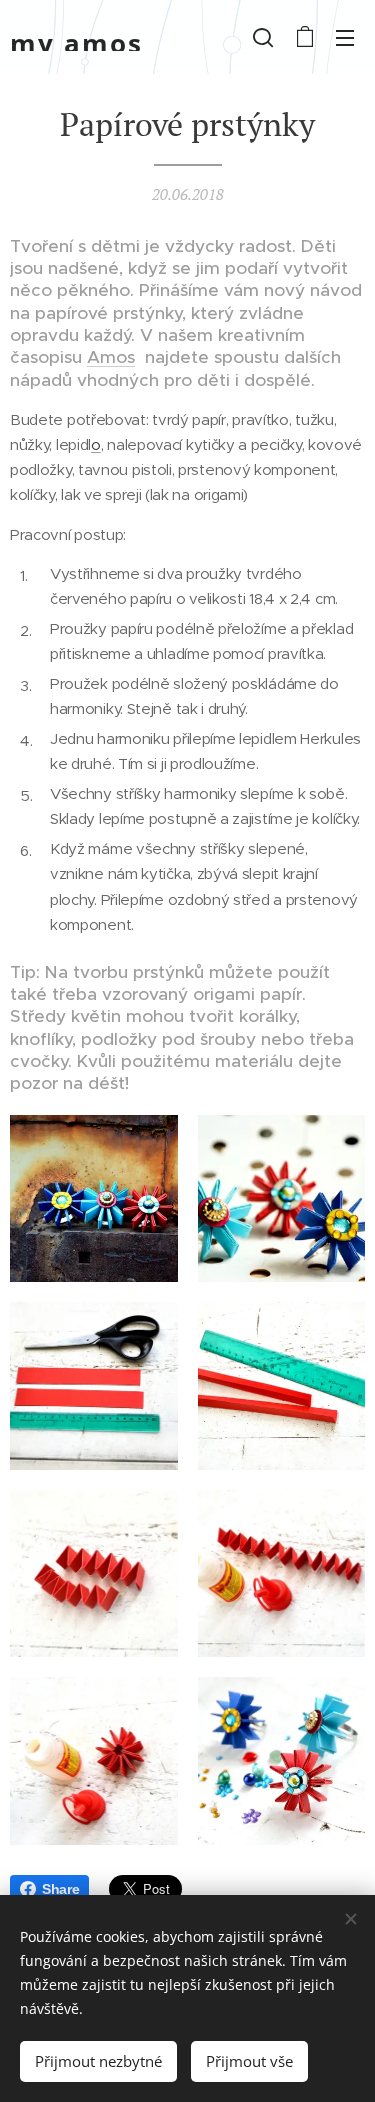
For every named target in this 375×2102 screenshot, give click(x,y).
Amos (111, 357)
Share (60, 1889)
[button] (263, 37)
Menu (345, 37)
